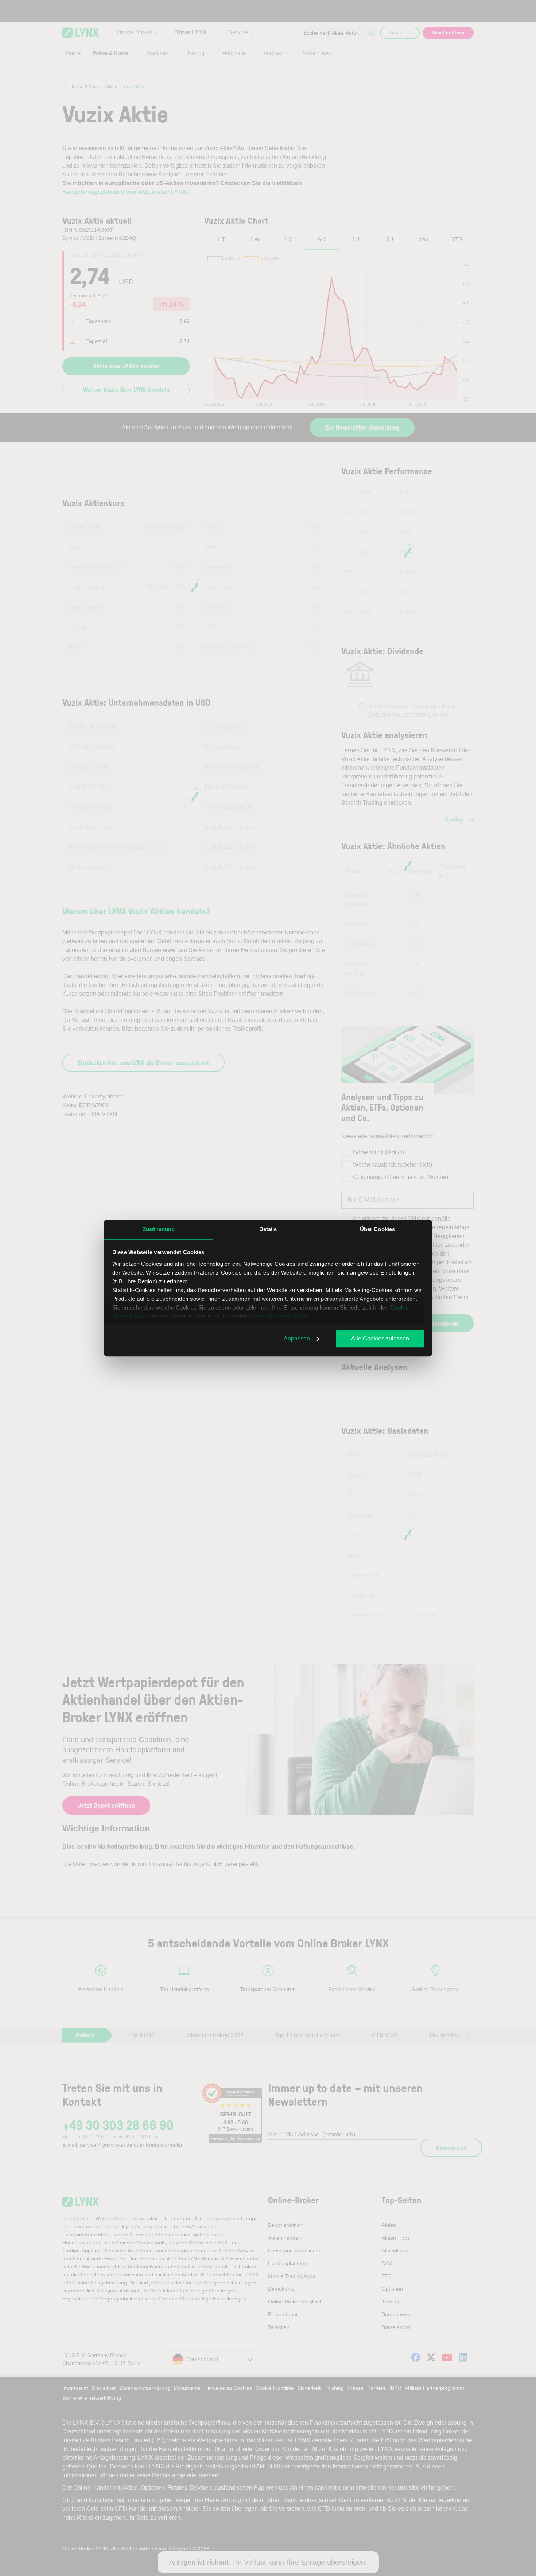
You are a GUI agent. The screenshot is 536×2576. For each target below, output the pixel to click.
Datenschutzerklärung (279, 1316)
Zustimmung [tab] (159, 1229)
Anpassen (297, 1338)
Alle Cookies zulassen (380, 1338)
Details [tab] (268, 1229)
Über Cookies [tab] (377, 1229)
